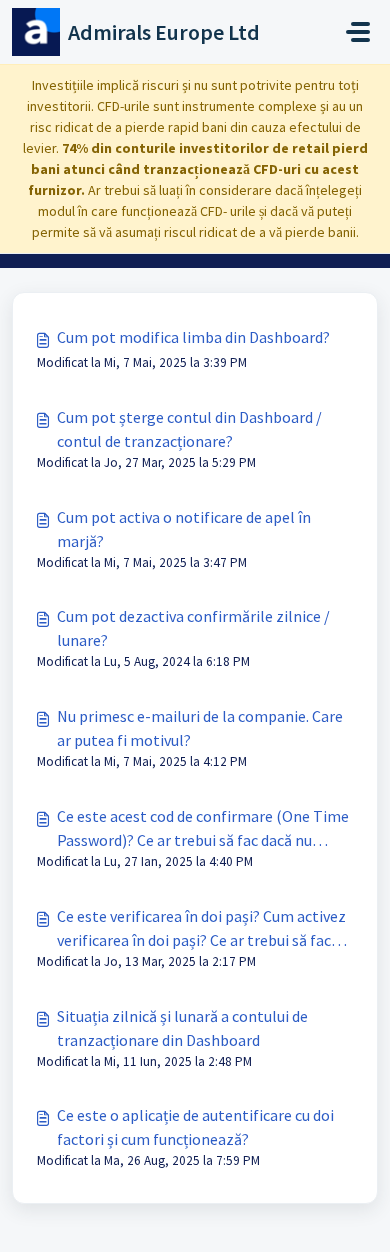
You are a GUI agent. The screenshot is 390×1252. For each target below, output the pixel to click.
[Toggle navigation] (358, 32)
